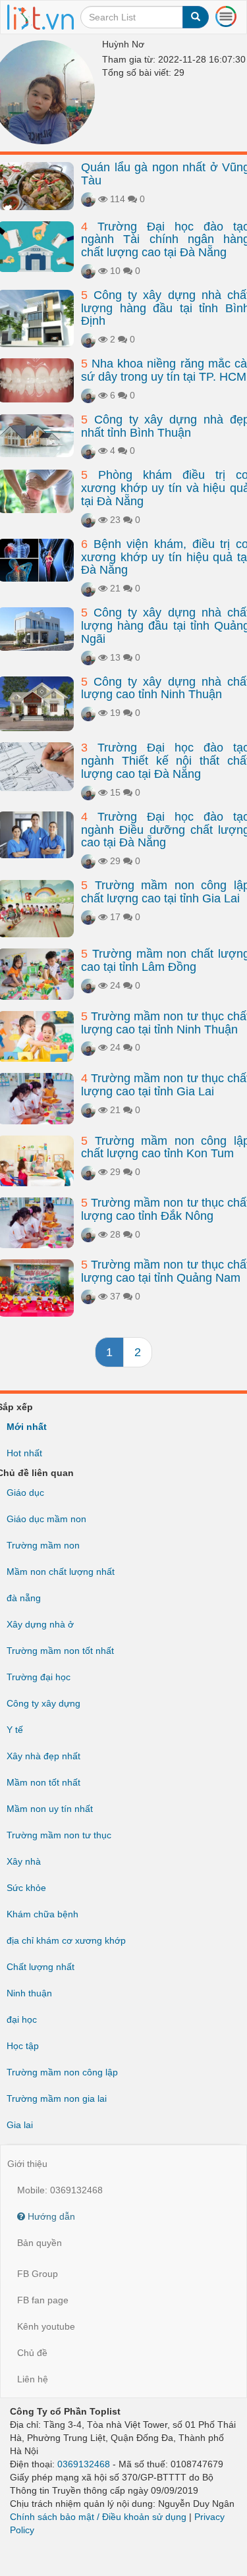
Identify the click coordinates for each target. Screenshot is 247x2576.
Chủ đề (32, 2353)
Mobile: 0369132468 (60, 2190)
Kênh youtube (46, 2326)
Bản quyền (40, 2243)
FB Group (38, 2274)
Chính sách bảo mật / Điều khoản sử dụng (98, 2517)
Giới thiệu (27, 2164)
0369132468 (84, 2464)
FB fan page (43, 2300)
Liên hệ (33, 2379)
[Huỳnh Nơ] (88, 199)
